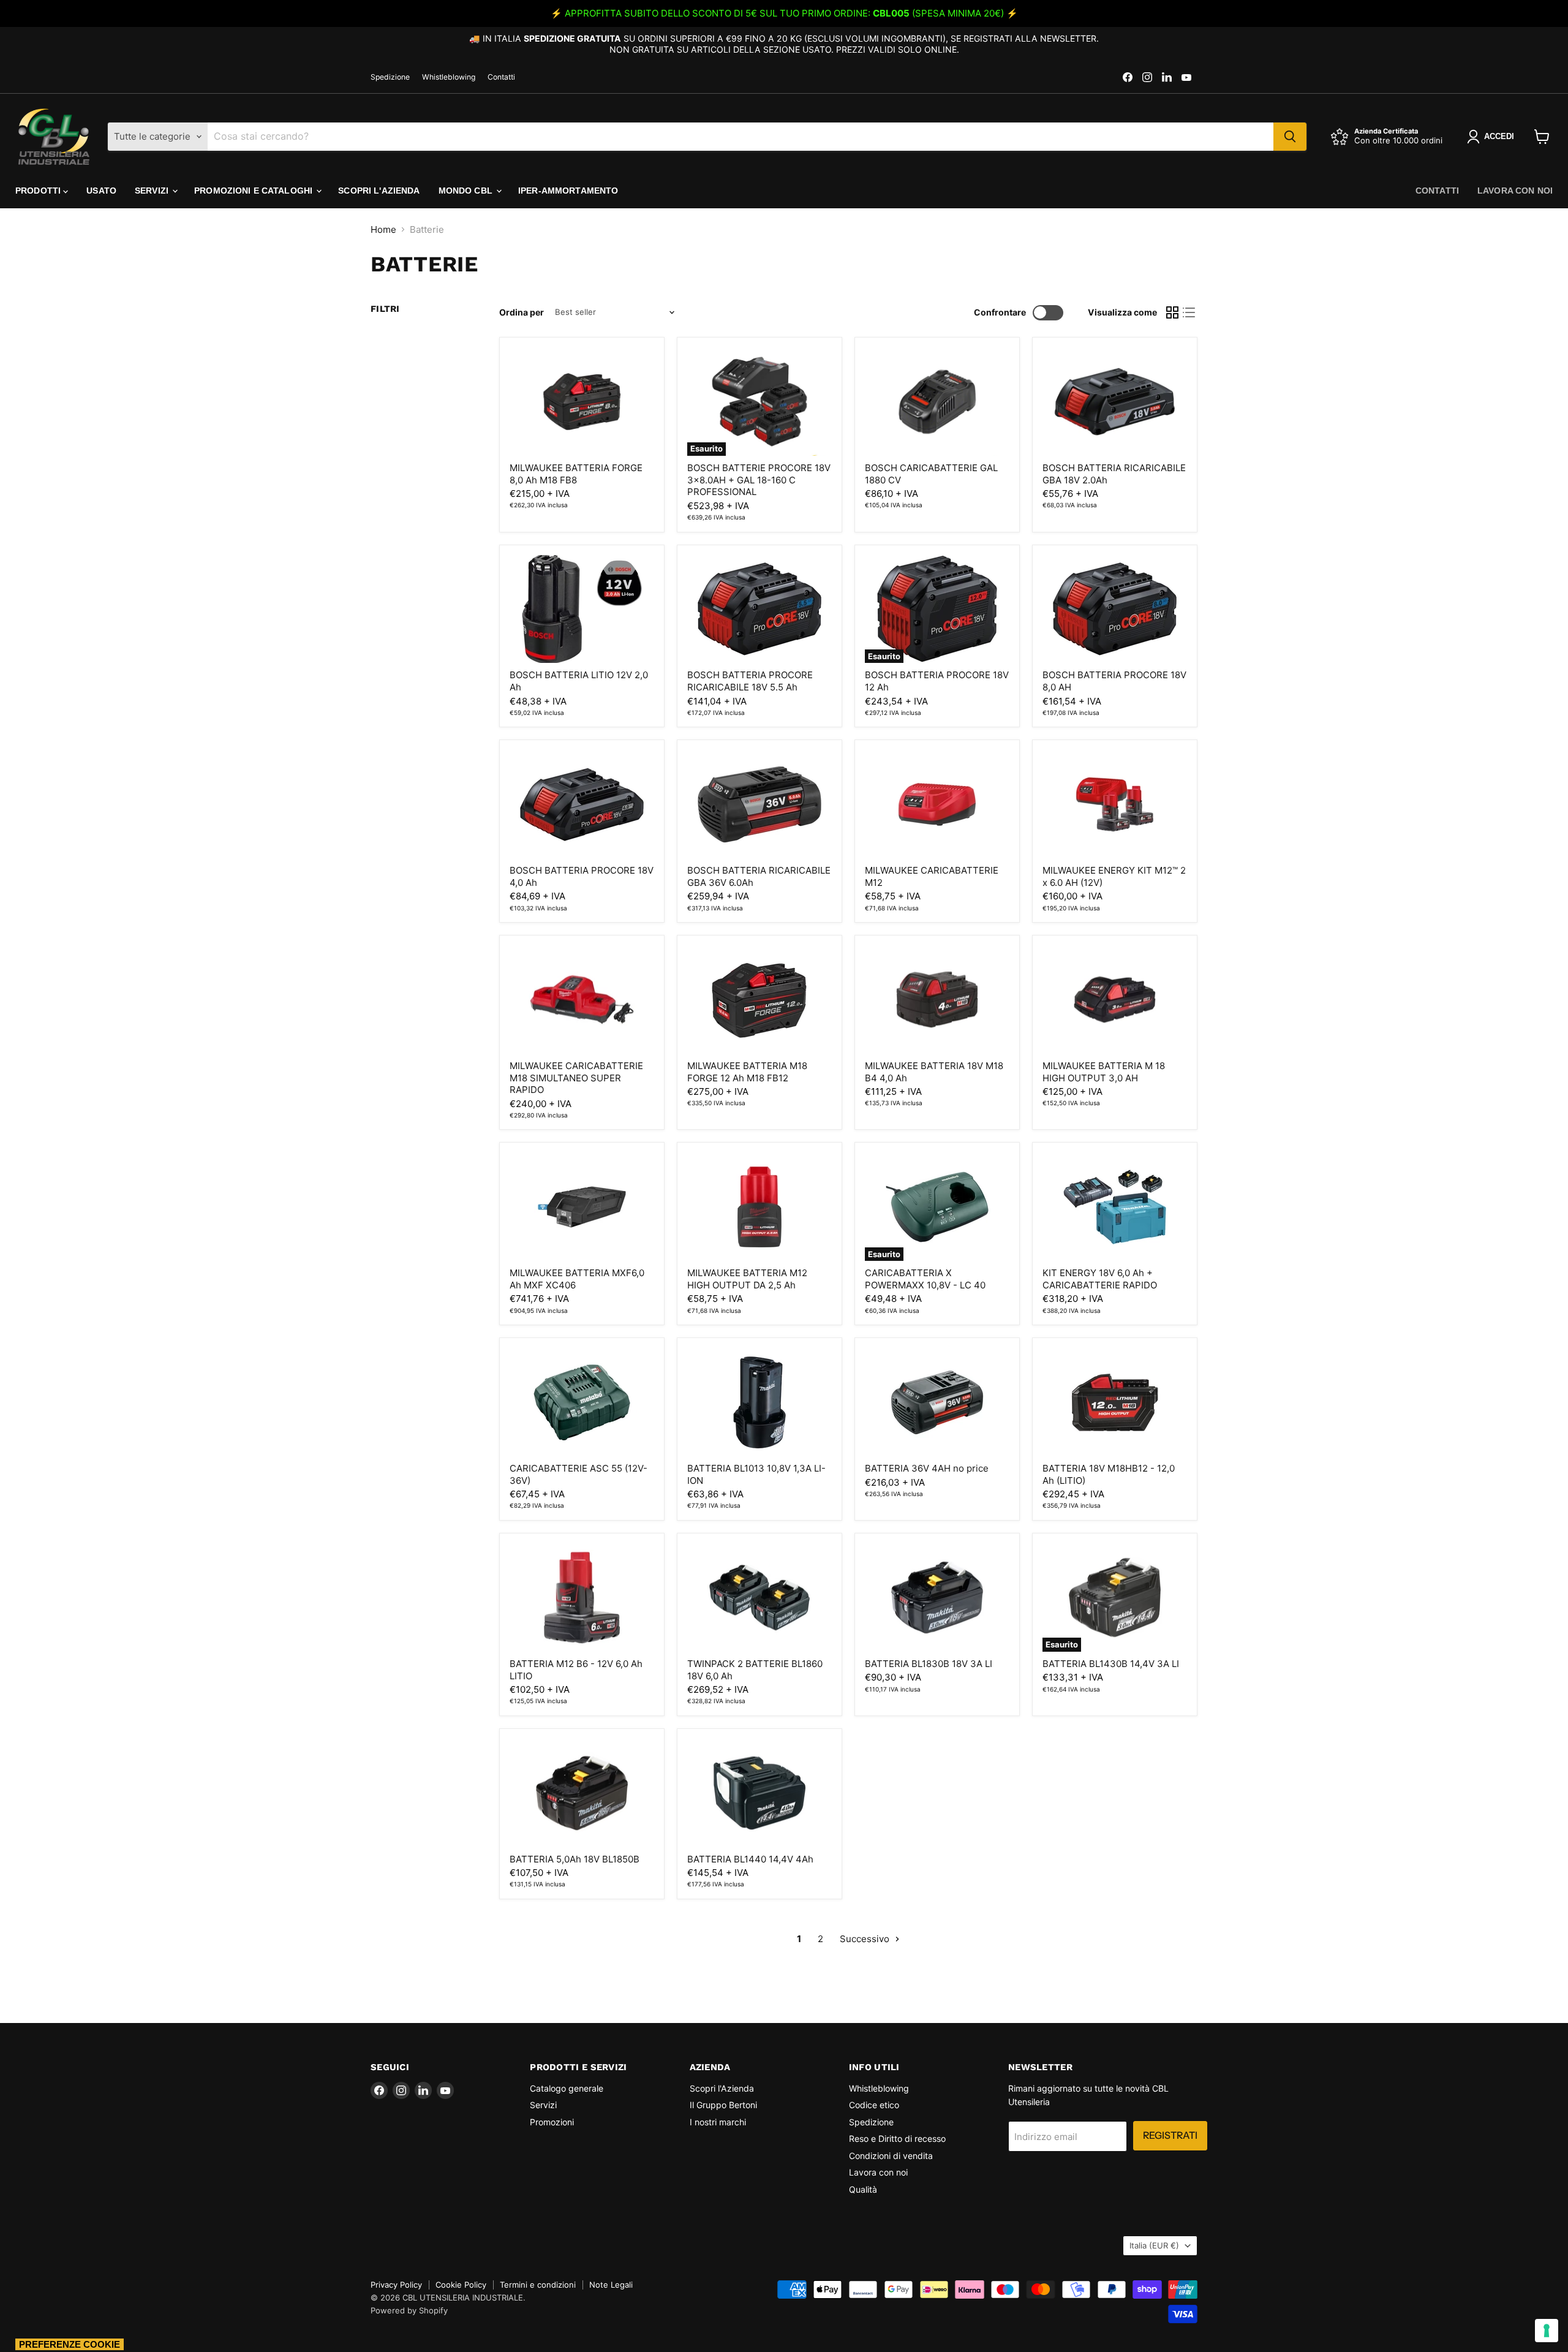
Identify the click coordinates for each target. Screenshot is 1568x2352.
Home (383, 229)
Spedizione (390, 77)
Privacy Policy (396, 2285)
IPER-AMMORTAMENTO (568, 191)
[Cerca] (1290, 137)
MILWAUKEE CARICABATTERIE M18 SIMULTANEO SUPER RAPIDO (576, 1078)
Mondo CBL (467, 191)
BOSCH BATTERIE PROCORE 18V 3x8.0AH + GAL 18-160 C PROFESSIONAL (759, 480)
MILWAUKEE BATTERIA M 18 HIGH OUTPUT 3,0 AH (1104, 1072)
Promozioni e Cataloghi (254, 191)
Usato (101, 191)
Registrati (1170, 2135)
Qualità (863, 2189)
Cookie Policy (461, 2285)
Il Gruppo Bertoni (723, 2105)
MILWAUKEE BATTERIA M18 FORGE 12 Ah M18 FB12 (747, 1072)
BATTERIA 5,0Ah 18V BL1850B (575, 1859)
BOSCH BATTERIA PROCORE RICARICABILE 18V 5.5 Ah (750, 681)
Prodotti (39, 191)
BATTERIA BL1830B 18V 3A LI (929, 1664)
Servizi (153, 191)
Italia (1154, 2245)
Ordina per (522, 312)
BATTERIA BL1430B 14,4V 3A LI (1111, 1664)
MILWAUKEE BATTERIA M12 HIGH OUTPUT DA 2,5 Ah (747, 1279)
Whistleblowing (449, 77)
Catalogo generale (567, 2088)
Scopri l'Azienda (379, 191)
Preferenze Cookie (70, 2344)
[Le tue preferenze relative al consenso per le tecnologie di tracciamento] (1547, 2331)
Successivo (866, 1939)
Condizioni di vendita (891, 2156)
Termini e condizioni (538, 2285)
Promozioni (552, 2122)
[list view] (1189, 312)
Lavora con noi (1515, 191)
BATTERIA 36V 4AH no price (927, 1468)
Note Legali (611, 2285)
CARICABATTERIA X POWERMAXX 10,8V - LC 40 (925, 1279)
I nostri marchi (718, 2122)
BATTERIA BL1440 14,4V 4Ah (750, 1859)
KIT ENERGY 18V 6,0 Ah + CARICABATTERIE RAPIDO (1100, 1279)
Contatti (501, 77)
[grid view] (1172, 312)
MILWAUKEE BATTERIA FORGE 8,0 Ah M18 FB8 (576, 474)
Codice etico (874, 2105)
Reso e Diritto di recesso (897, 2138)
